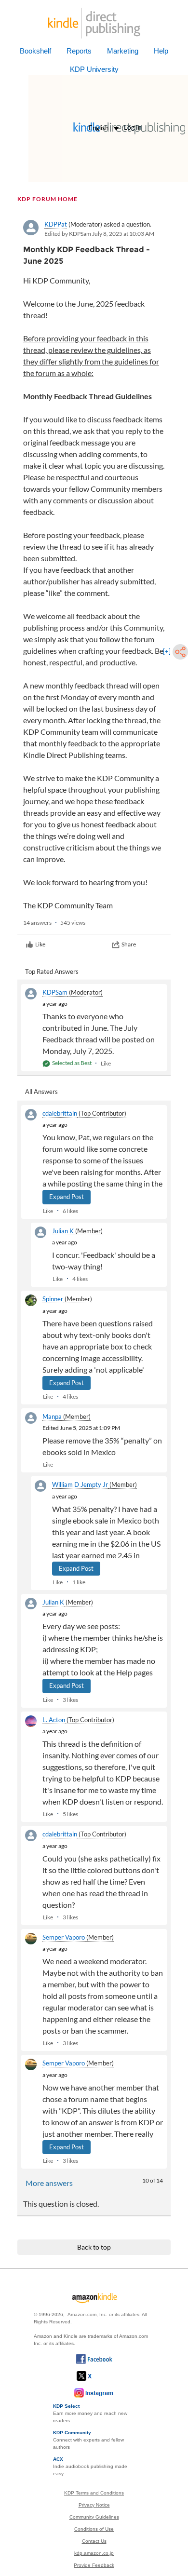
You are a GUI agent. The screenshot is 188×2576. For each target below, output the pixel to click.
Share (129, 944)
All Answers (41, 1092)
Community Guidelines (94, 2517)
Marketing (123, 51)
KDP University (94, 69)
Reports (79, 51)
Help (161, 51)
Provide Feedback (94, 2565)
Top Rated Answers (52, 971)
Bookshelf (35, 51)
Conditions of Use (94, 2529)
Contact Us (94, 2541)
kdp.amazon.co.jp (94, 2553)
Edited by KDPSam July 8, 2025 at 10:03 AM (99, 234)
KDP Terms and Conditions (94, 2493)
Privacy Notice (94, 2505)
